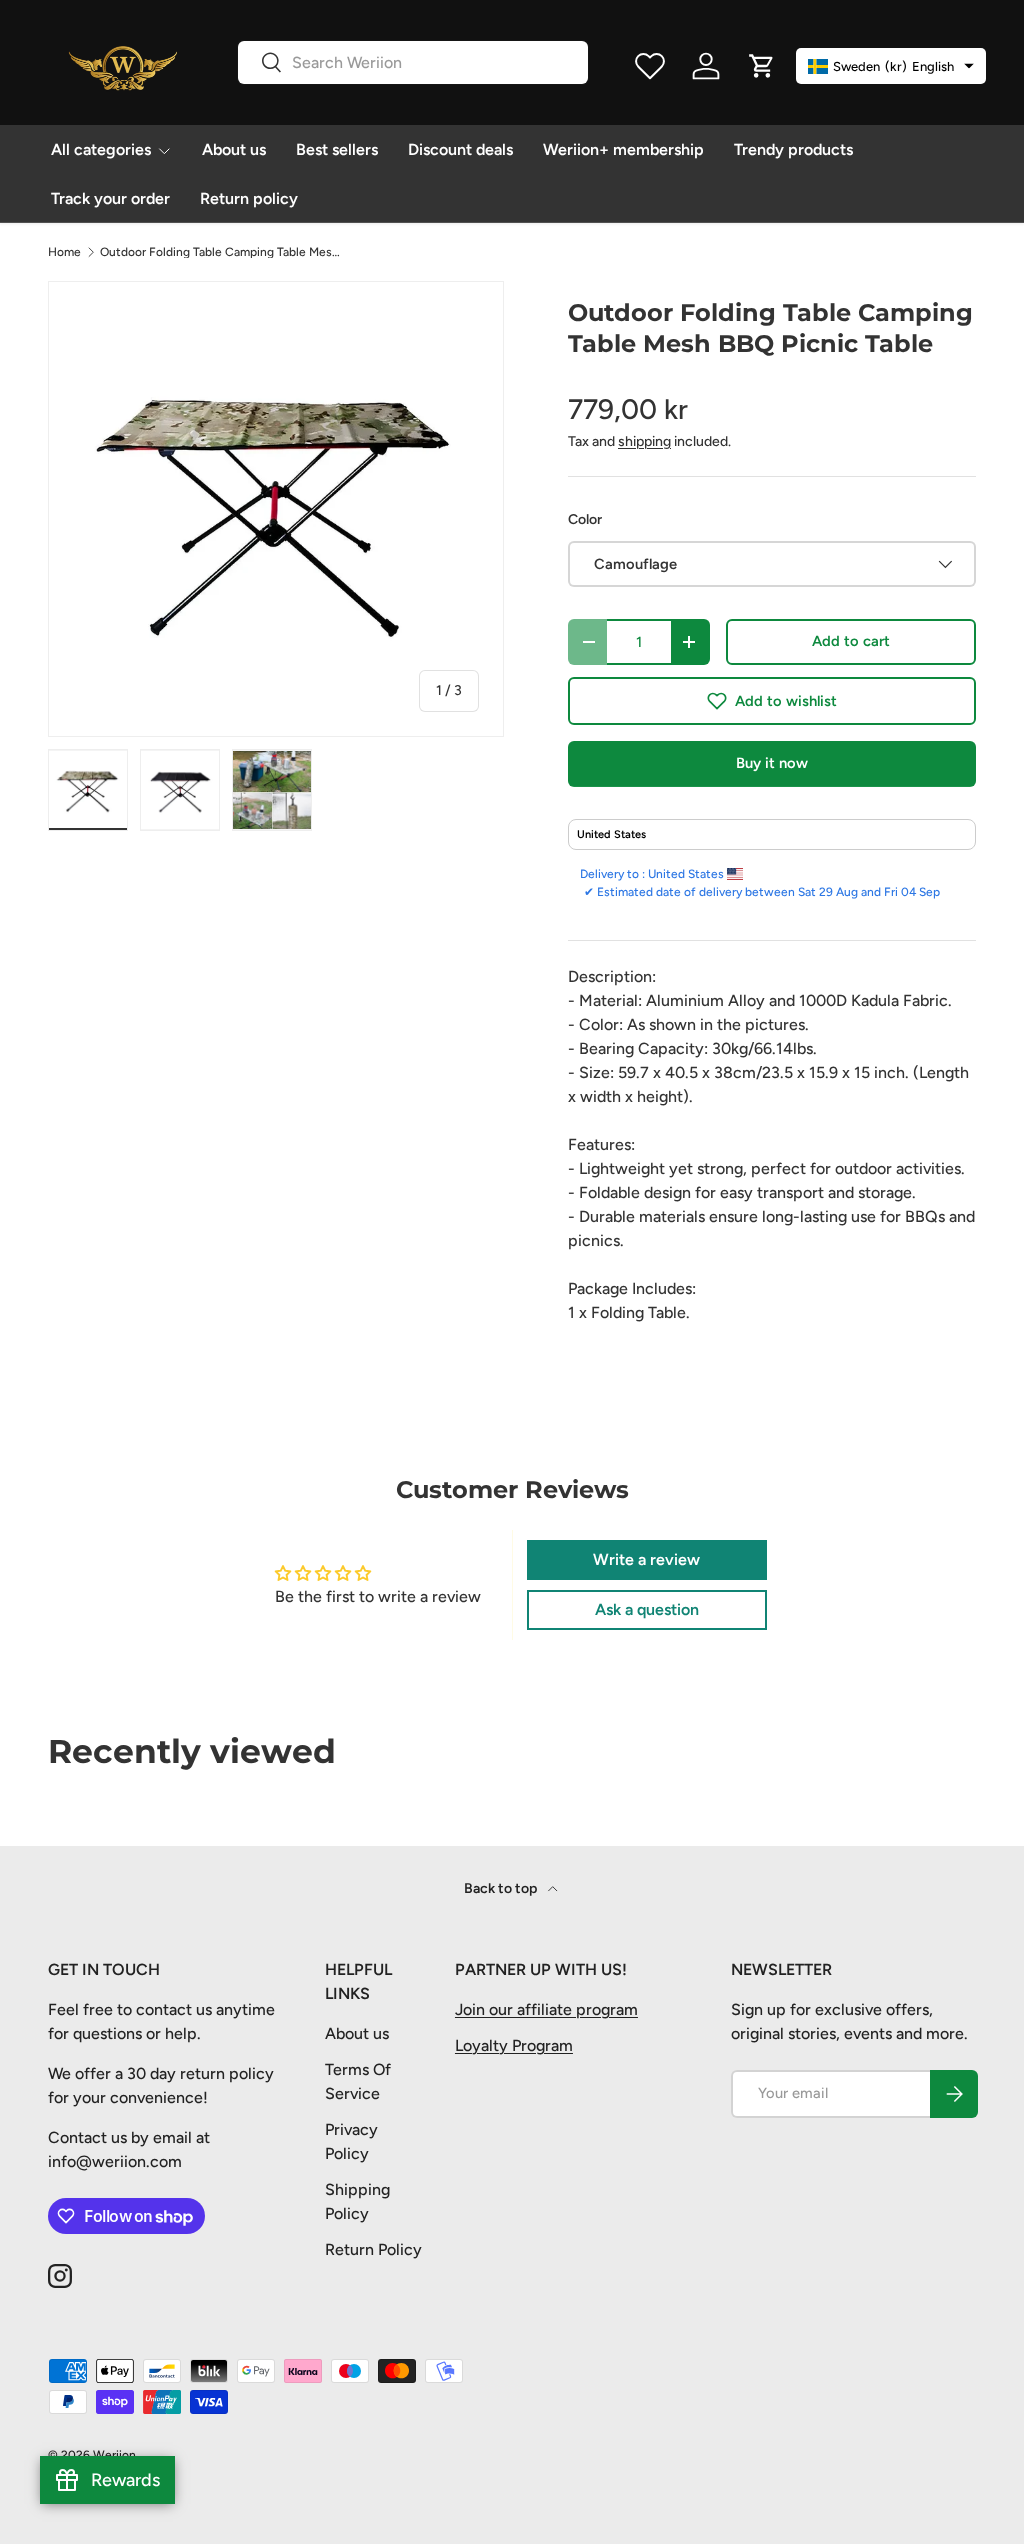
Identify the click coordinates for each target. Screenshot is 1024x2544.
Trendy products (793, 149)
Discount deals (460, 149)
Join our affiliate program (546, 2009)
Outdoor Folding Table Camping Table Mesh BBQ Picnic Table (220, 252)
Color (585, 519)
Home (64, 252)
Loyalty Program (514, 2045)
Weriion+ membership (623, 149)
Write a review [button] (646, 1559)
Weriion (114, 2455)
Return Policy (373, 2249)
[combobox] (413, 62)
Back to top (502, 1888)
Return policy (249, 198)
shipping (644, 441)
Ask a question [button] (647, 1609)
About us (234, 149)
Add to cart (851, 641)
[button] (772, 701)
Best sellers (337, 149)
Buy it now (772, 763)
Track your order (110, 198)
